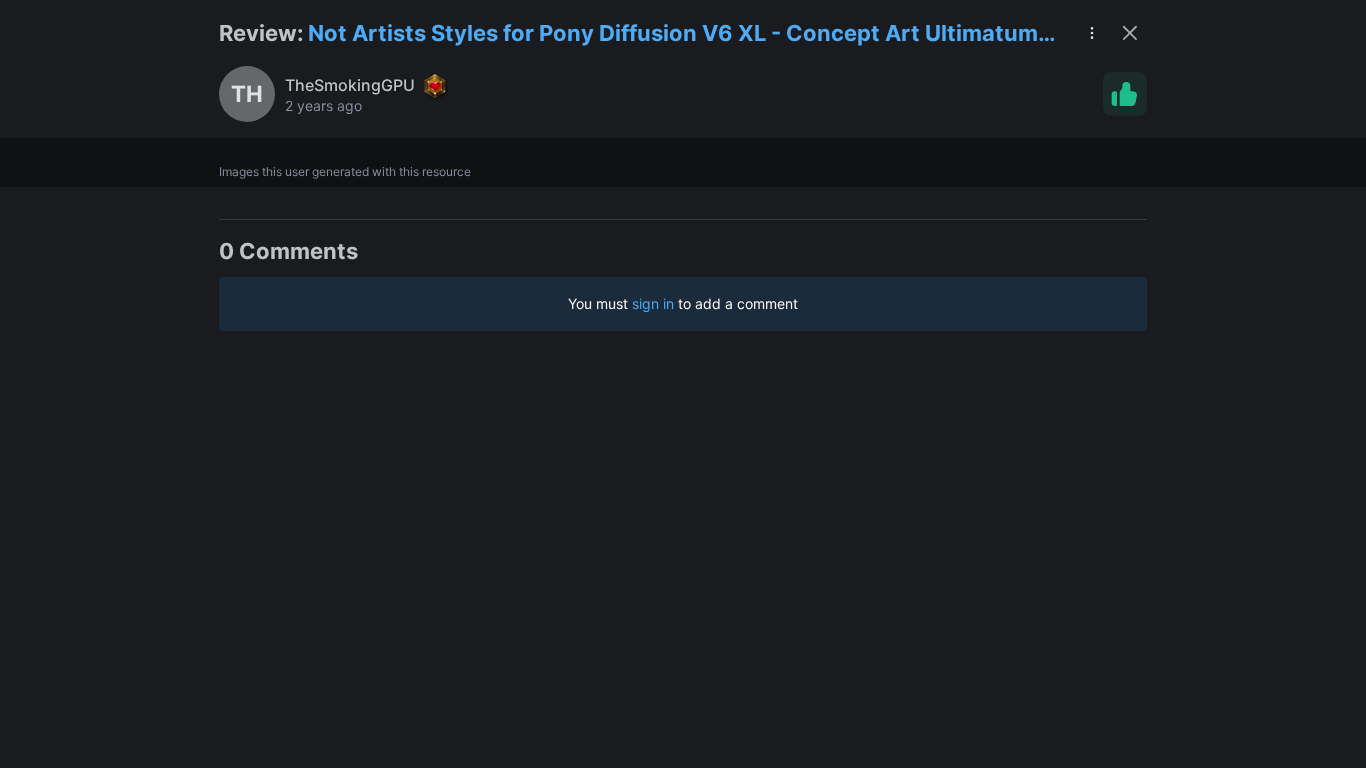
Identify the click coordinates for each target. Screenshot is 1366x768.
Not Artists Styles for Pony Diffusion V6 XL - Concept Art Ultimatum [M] (673, 34)
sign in (653, 303)
